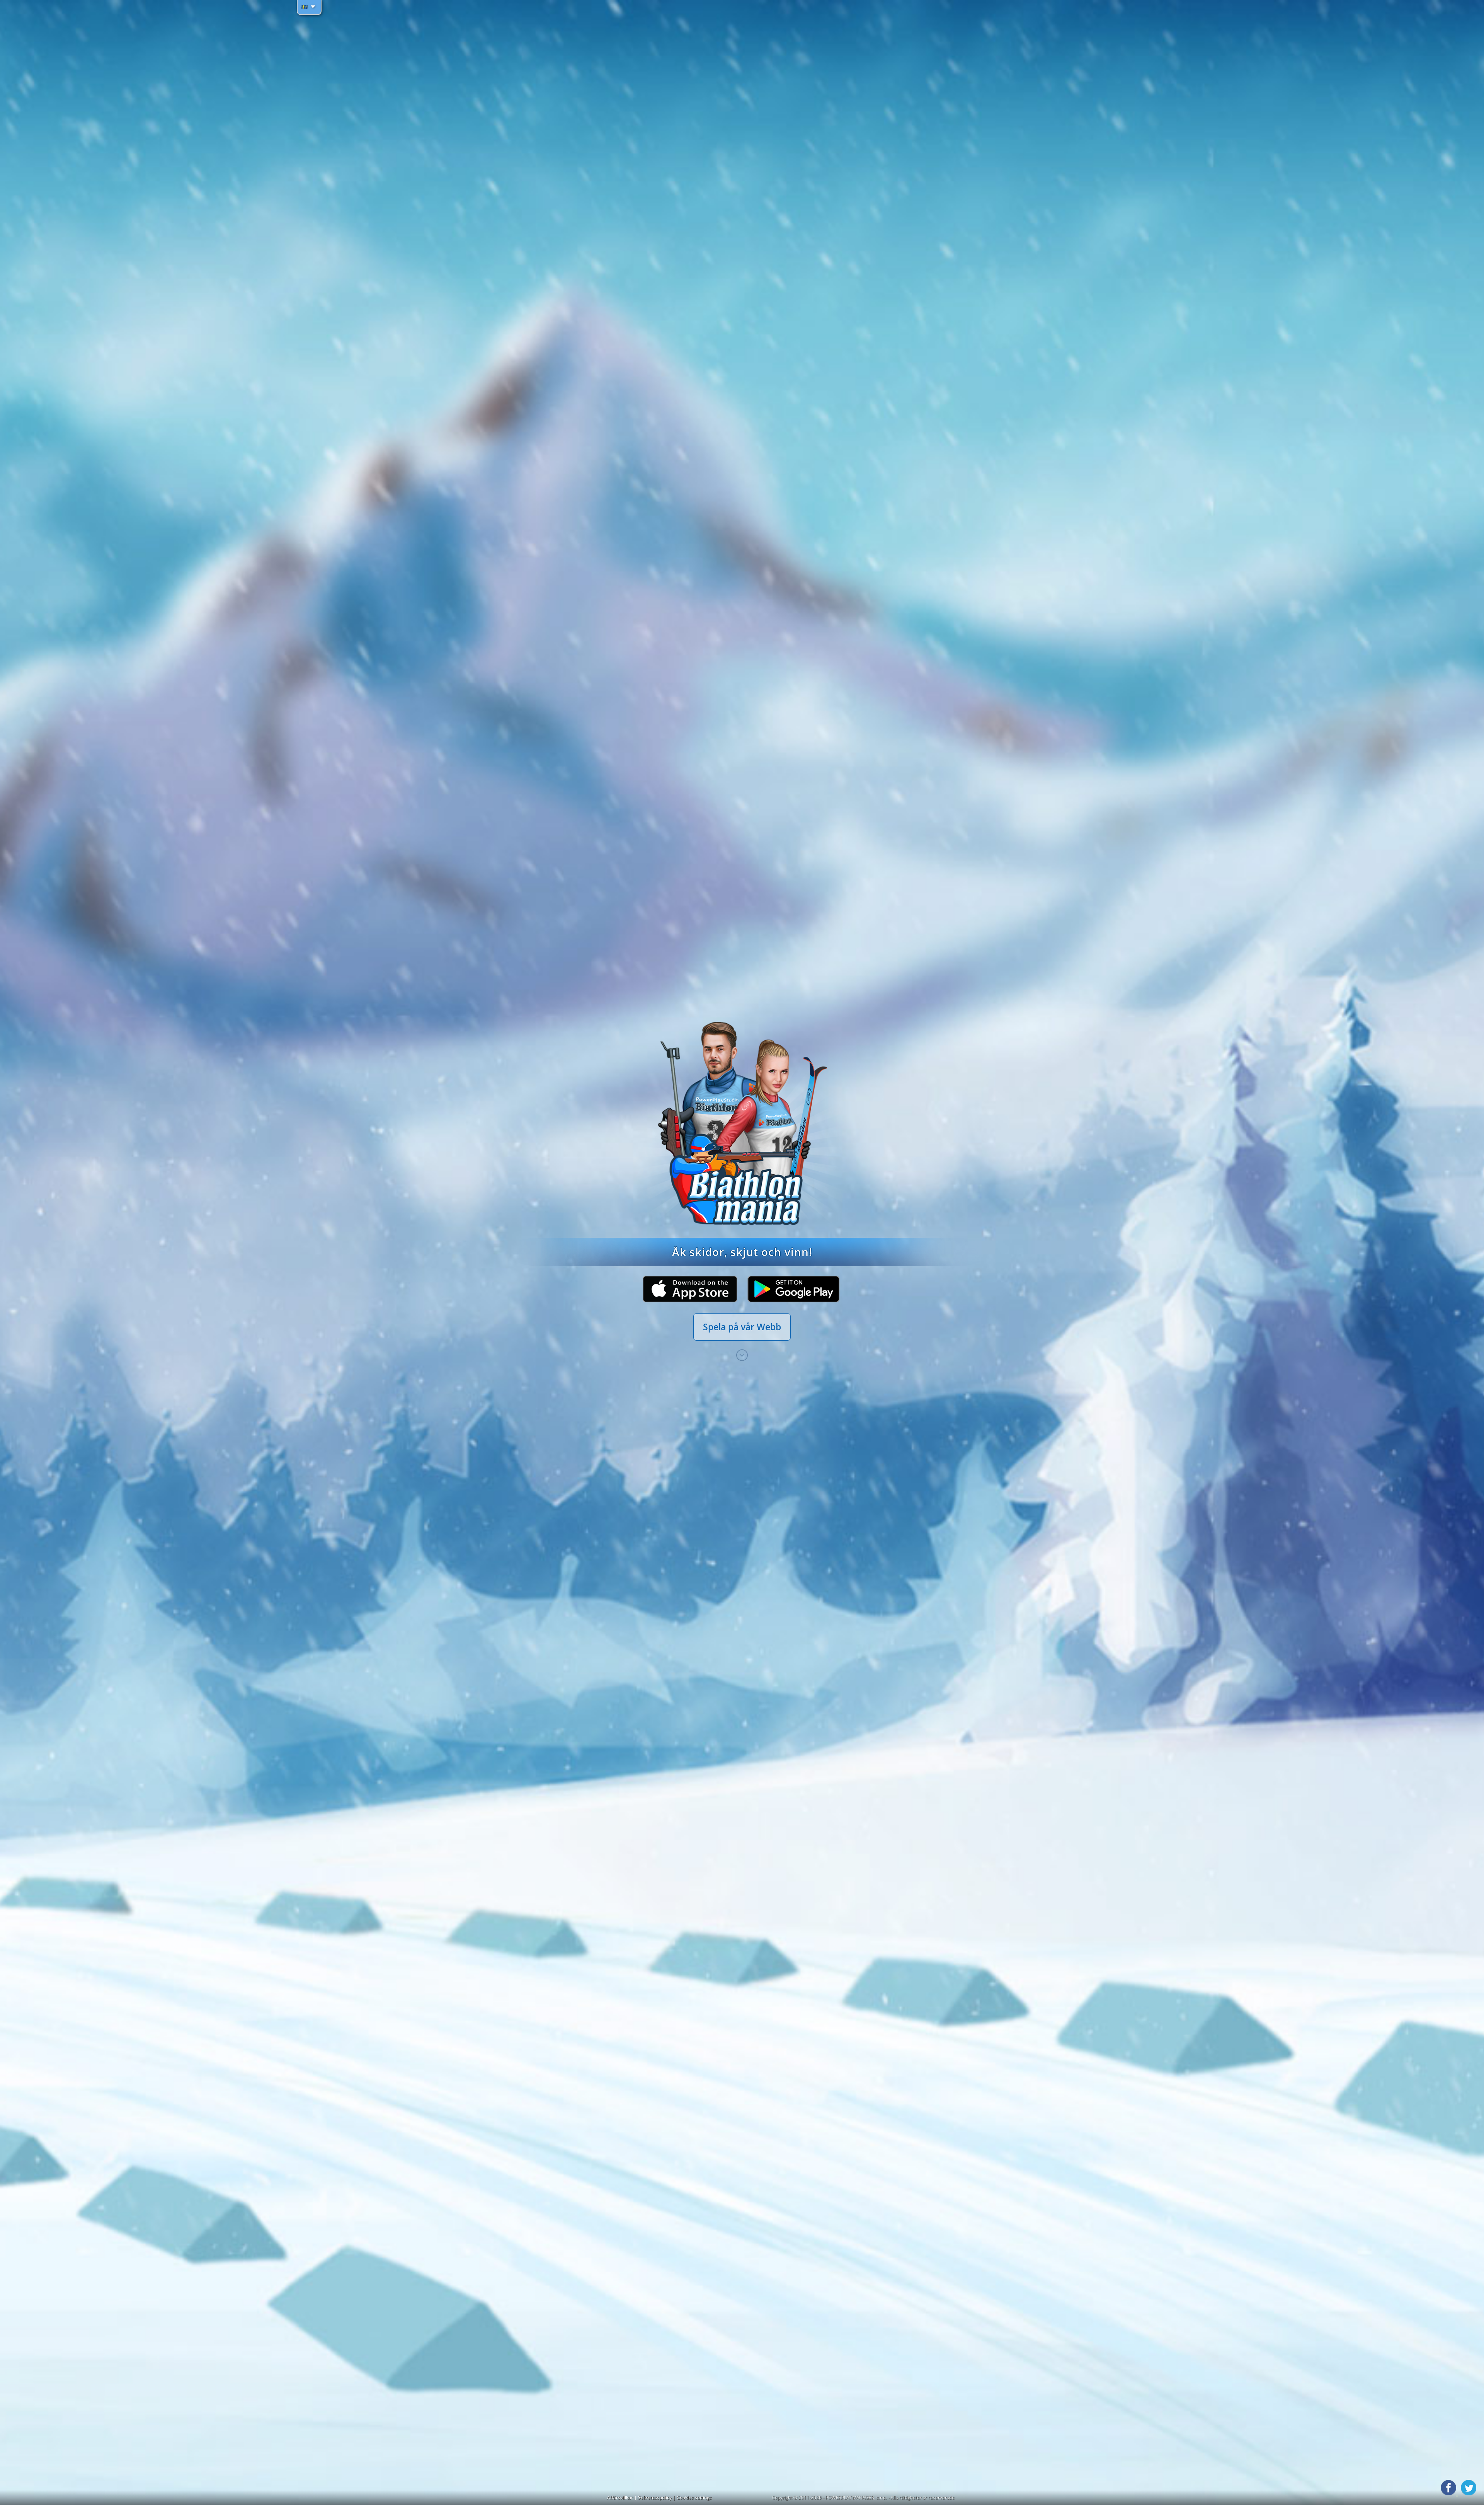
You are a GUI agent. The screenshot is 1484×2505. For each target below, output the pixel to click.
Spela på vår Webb (742, 1327)
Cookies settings (694, 2497)
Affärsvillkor (621, 2497)
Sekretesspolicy (655, 2497)
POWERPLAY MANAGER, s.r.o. (856, 2497)
